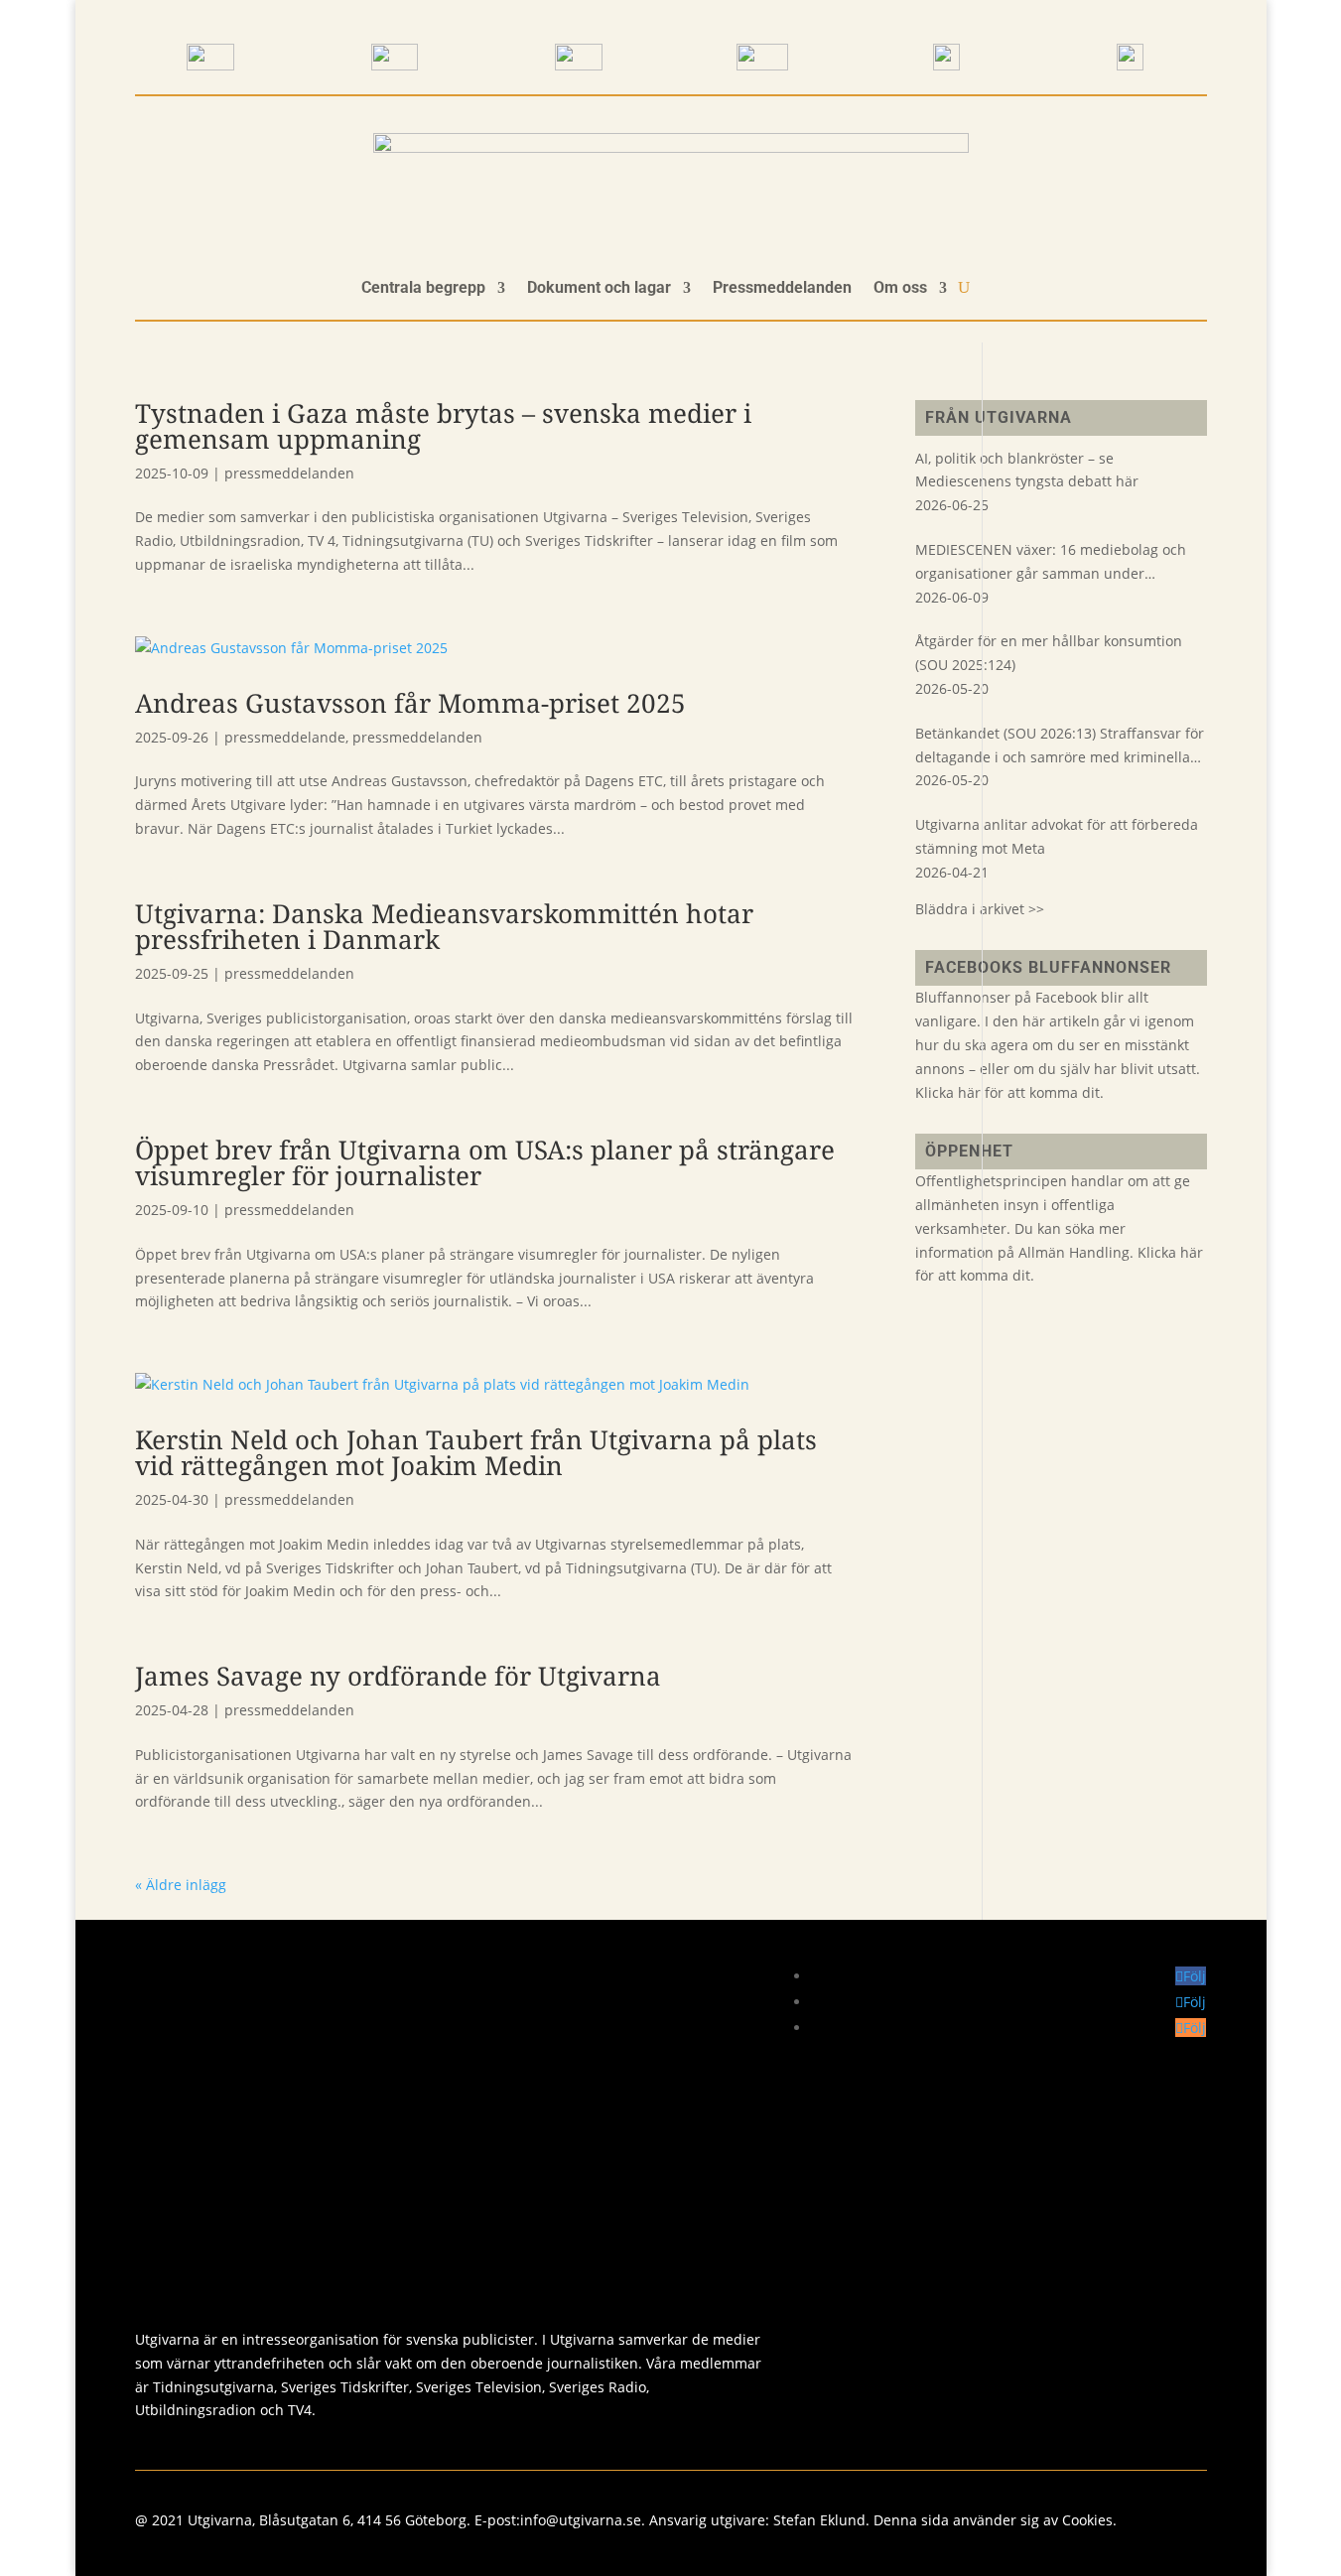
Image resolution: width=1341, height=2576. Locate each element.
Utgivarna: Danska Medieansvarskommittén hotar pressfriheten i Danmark (444, 926)
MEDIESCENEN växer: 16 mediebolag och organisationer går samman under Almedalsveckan (1051, 563)
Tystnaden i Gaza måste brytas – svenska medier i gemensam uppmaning (443, 426)
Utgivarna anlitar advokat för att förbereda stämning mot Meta (1057, 836)
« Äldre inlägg (181, 1885)
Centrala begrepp (423, 289)
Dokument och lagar (599, 289)
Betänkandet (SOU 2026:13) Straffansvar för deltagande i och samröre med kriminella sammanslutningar (1060, 746)
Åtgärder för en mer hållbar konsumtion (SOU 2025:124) (1049, 653)
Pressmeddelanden (782, 289)
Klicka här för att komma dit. (1009, 1092)
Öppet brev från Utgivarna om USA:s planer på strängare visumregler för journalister (485, 1162)
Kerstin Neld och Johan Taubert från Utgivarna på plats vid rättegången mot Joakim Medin (476, 1452)
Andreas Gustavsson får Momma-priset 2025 (410, 703)
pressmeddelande (285, 737)
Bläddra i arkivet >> (980, 909)
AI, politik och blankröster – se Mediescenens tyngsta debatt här (1027, 470)
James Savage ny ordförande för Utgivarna (398, 1676)
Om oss (900, 289)
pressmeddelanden (289, 473)
